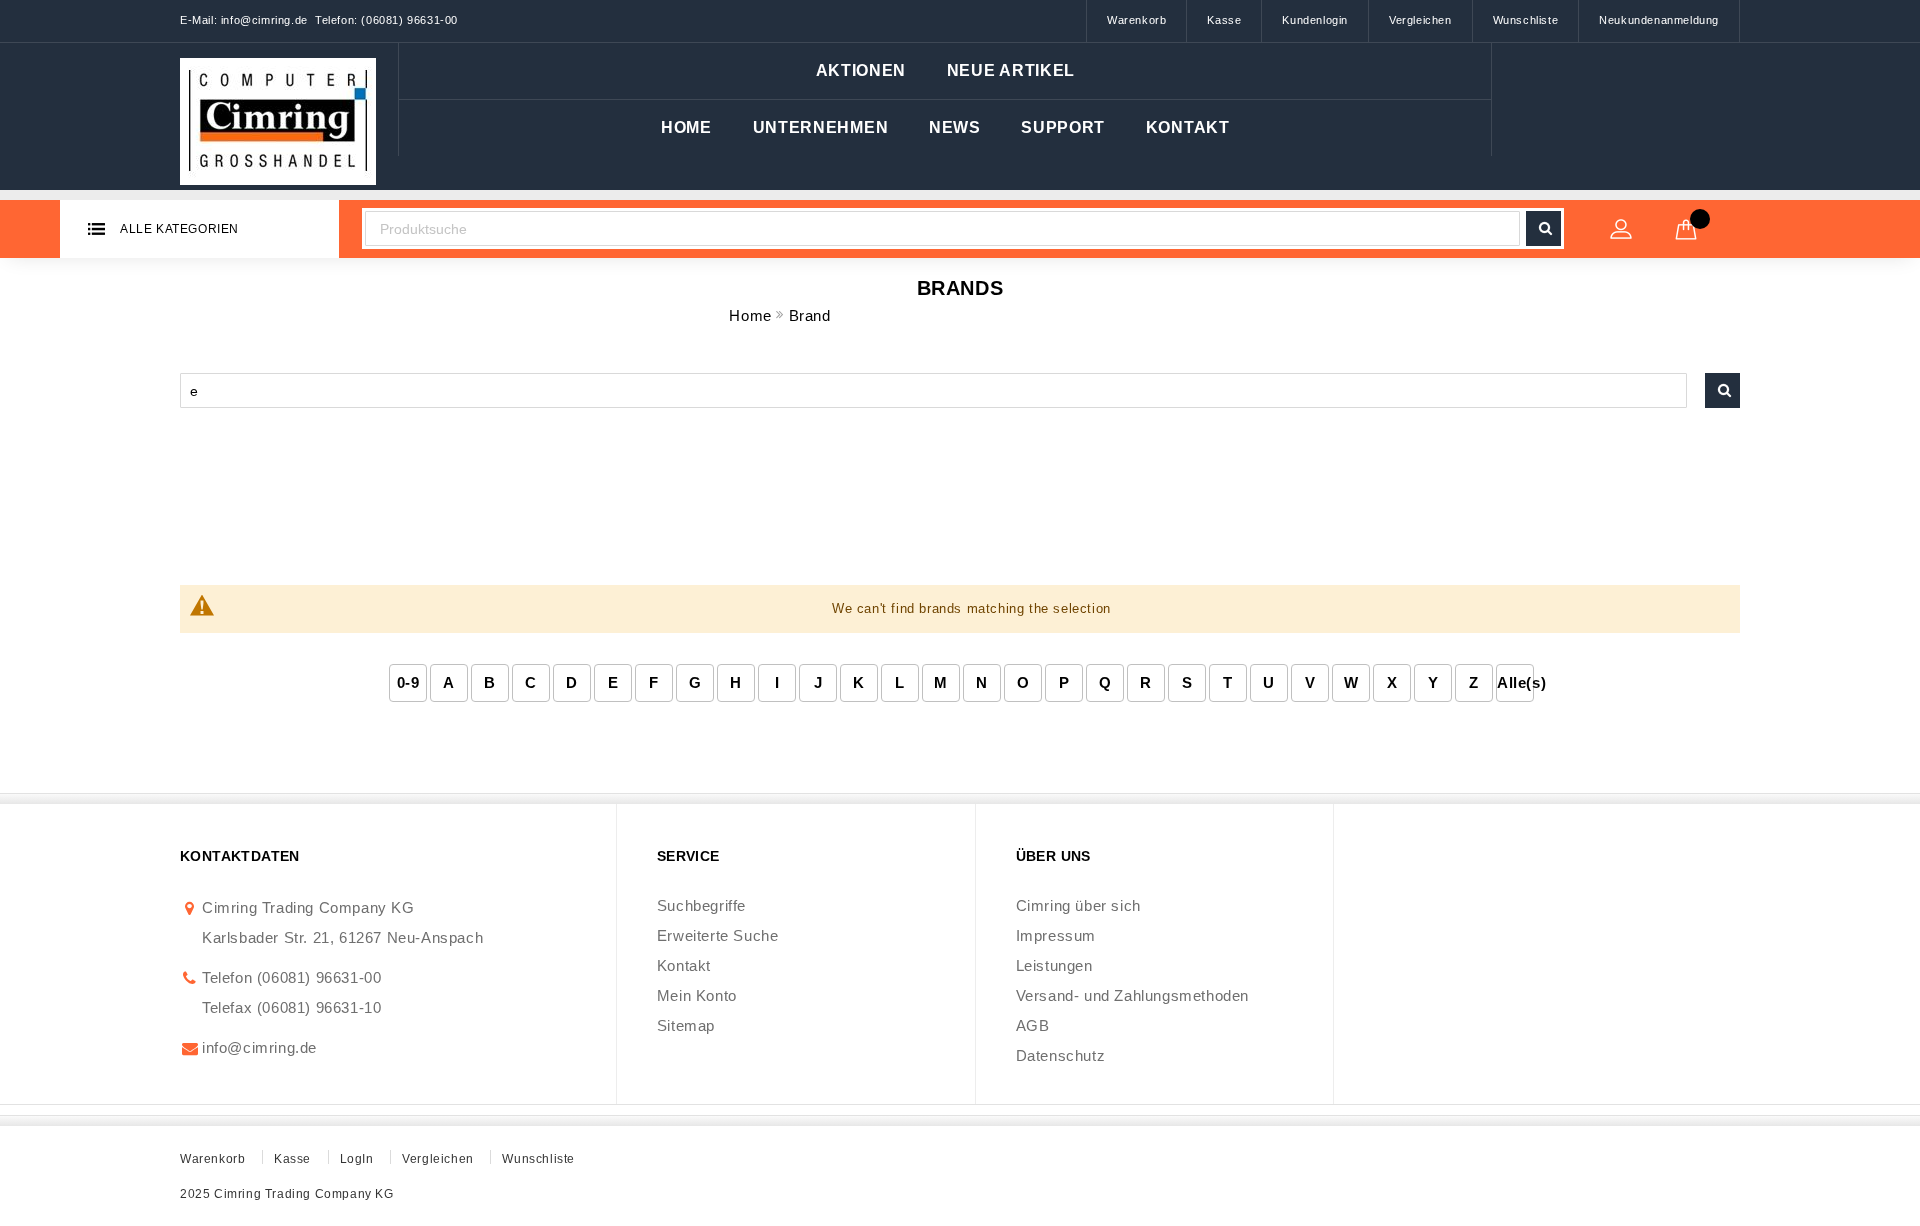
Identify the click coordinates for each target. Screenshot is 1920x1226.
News (955, 127)
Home (686, 127)
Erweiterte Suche (718, 935)
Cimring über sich (1078, 905)
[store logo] (278, 116)
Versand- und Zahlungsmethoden (1132, 995)
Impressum (1056, 935)
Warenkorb (1136, 20)
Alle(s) (1515, 682)
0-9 (408, 682)
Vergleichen (1420, 20)
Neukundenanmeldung (1659, 20)
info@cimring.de (259, 1047)
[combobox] (942, 228)
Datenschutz (1061, 1055)
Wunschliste (1526, 20)
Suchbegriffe (701, 905)
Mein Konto (697, 995)
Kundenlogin (1315, 20)
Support (1063, 127)
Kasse (1224, 20)
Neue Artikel (1011, 70)
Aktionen (861, 70)
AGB (1033, 1025)
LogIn (357, 1159)
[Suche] (1722, 390)
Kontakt (1188, 127)
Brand (810, 315)
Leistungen (1054, 965)
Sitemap (686, 1025)
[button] (821, 128)
